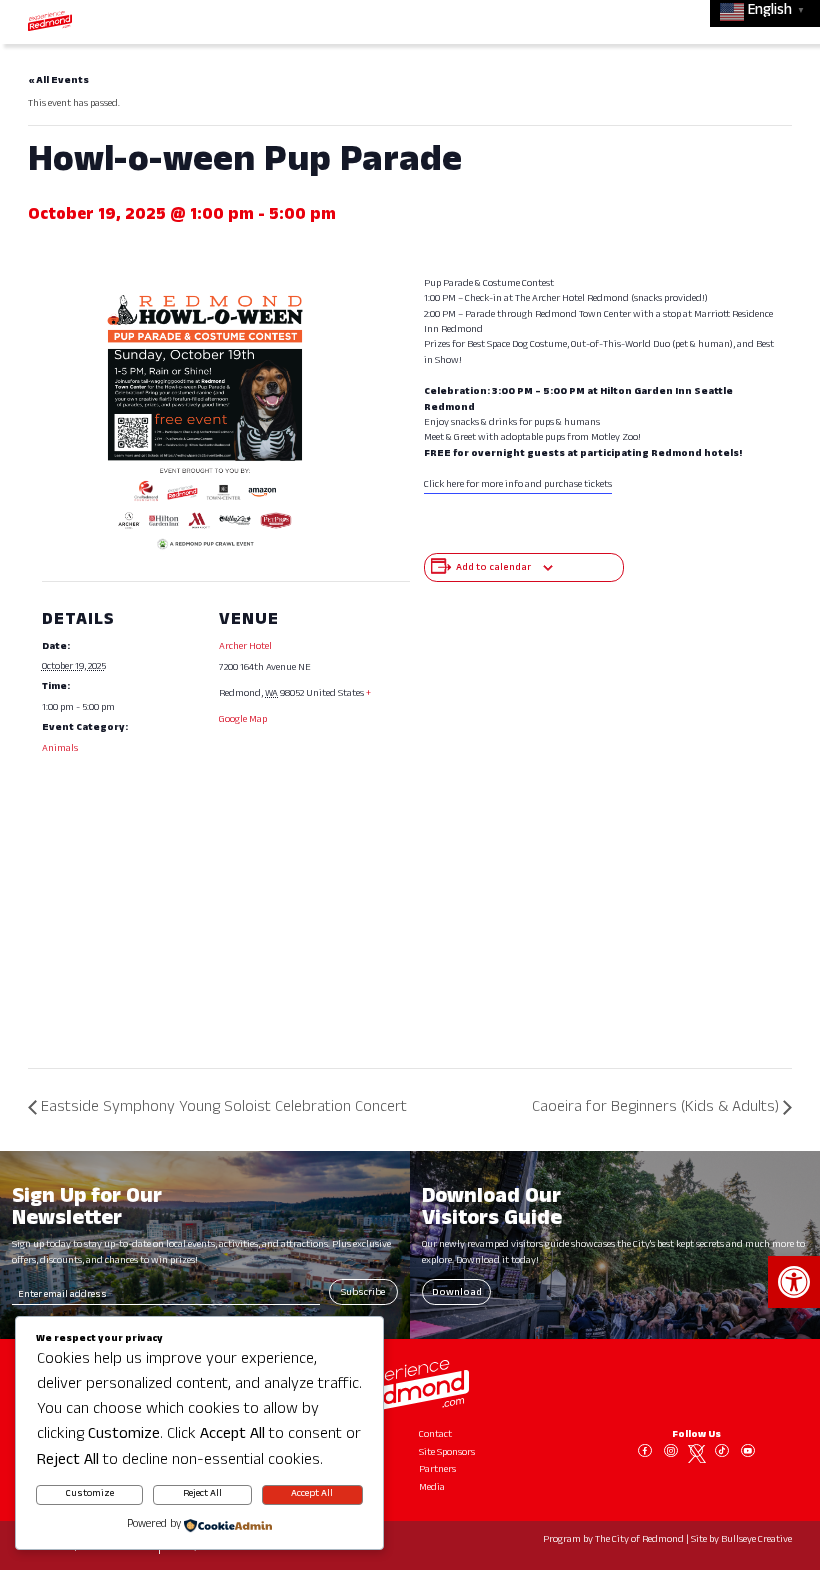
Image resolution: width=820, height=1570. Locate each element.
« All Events (58, 81)
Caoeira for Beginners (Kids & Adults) (655, 1109)
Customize (90, 1494)
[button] (794, 1282)
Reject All (202, 1494)
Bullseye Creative (756, 1540)
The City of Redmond (639, 1540)
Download (457, 1293)
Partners (437, 1470)
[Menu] (777, 20)
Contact (435, 1435)
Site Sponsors (447, 1453)
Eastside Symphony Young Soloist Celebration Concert (224, 1109)
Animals (60, 749)
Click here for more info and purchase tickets (518, 485)
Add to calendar (493, 568)
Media (432, 1488)
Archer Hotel (245, 647)
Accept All (312, 1494)
